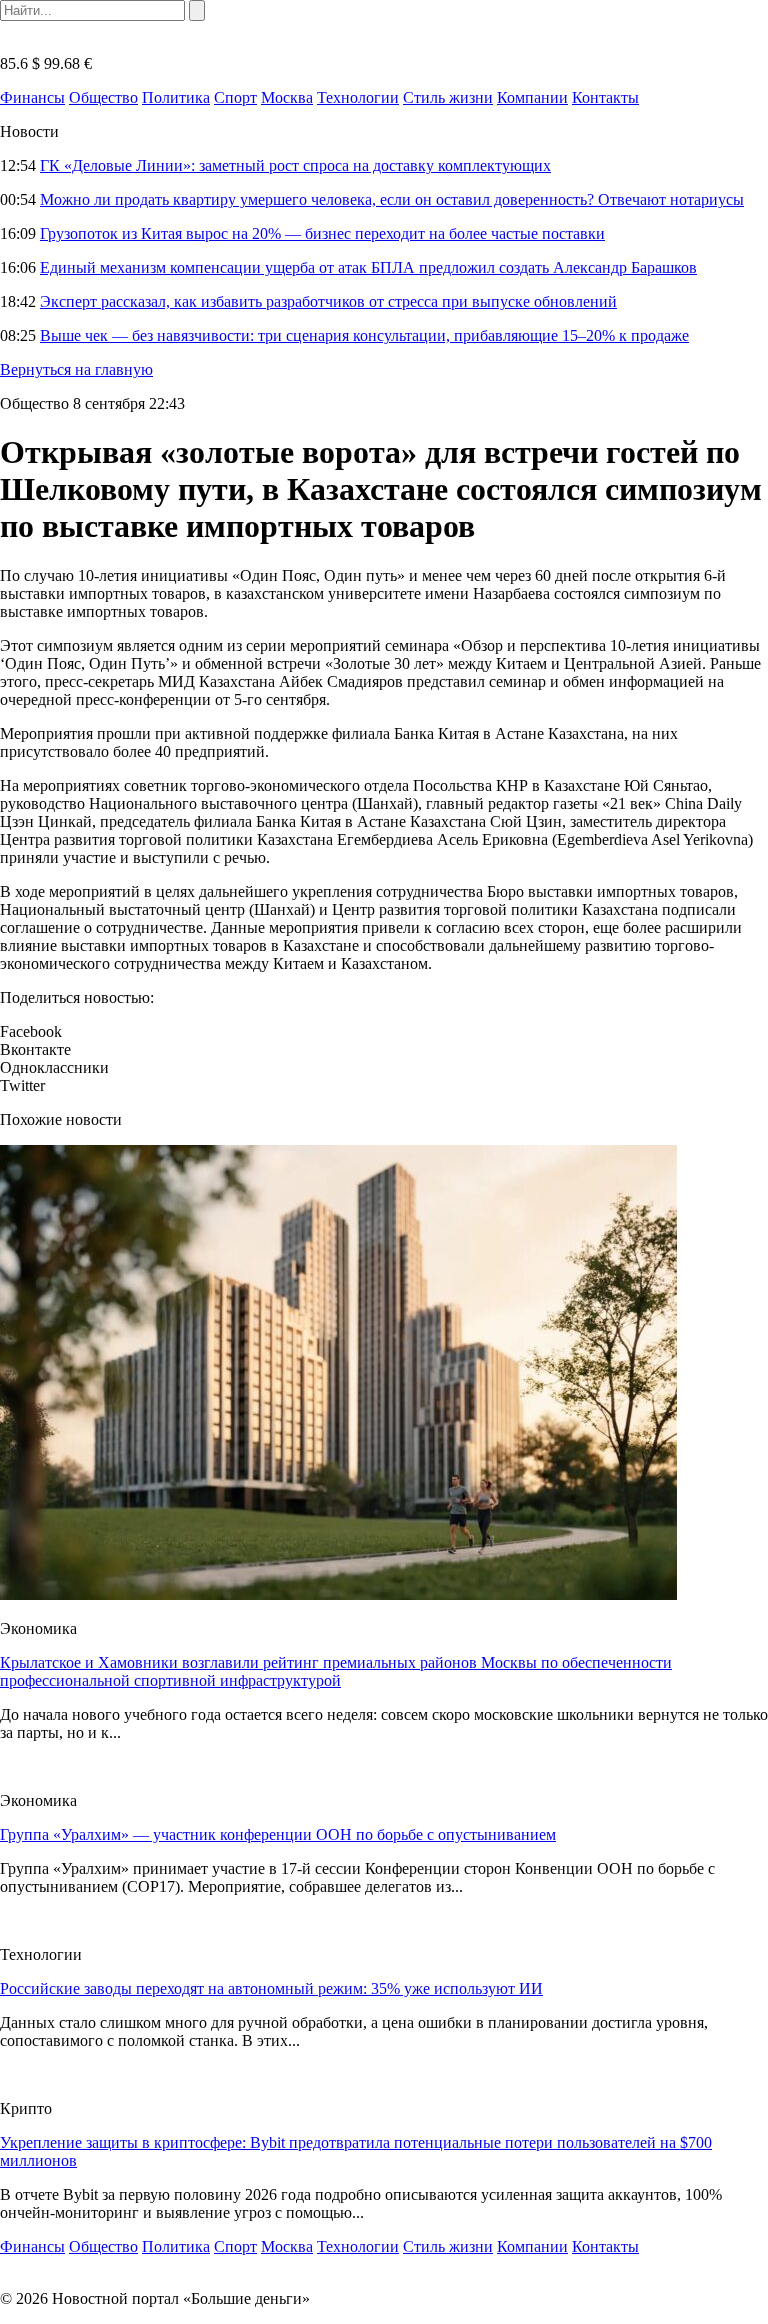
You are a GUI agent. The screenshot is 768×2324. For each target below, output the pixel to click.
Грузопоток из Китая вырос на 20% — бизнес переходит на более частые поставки (322, 233)
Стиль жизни (448, 97)
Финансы (32, 97)
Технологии (358, 97)
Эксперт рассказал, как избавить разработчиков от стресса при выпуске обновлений (328, 301)
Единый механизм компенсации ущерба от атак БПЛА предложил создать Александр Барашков (368, 267)
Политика (176, 97)
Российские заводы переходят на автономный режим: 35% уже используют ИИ (271, 1988)
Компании (532, 97)
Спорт (235, 97)
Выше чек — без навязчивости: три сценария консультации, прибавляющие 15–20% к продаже (364, 335)
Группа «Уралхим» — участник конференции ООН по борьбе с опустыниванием (278, 1834)
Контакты (605, 97)
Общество (103, 97)
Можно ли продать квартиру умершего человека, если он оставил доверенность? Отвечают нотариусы (392, 199)
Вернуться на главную (76, 369)
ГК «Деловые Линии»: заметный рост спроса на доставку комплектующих (295, 165)
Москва (287, 97)
